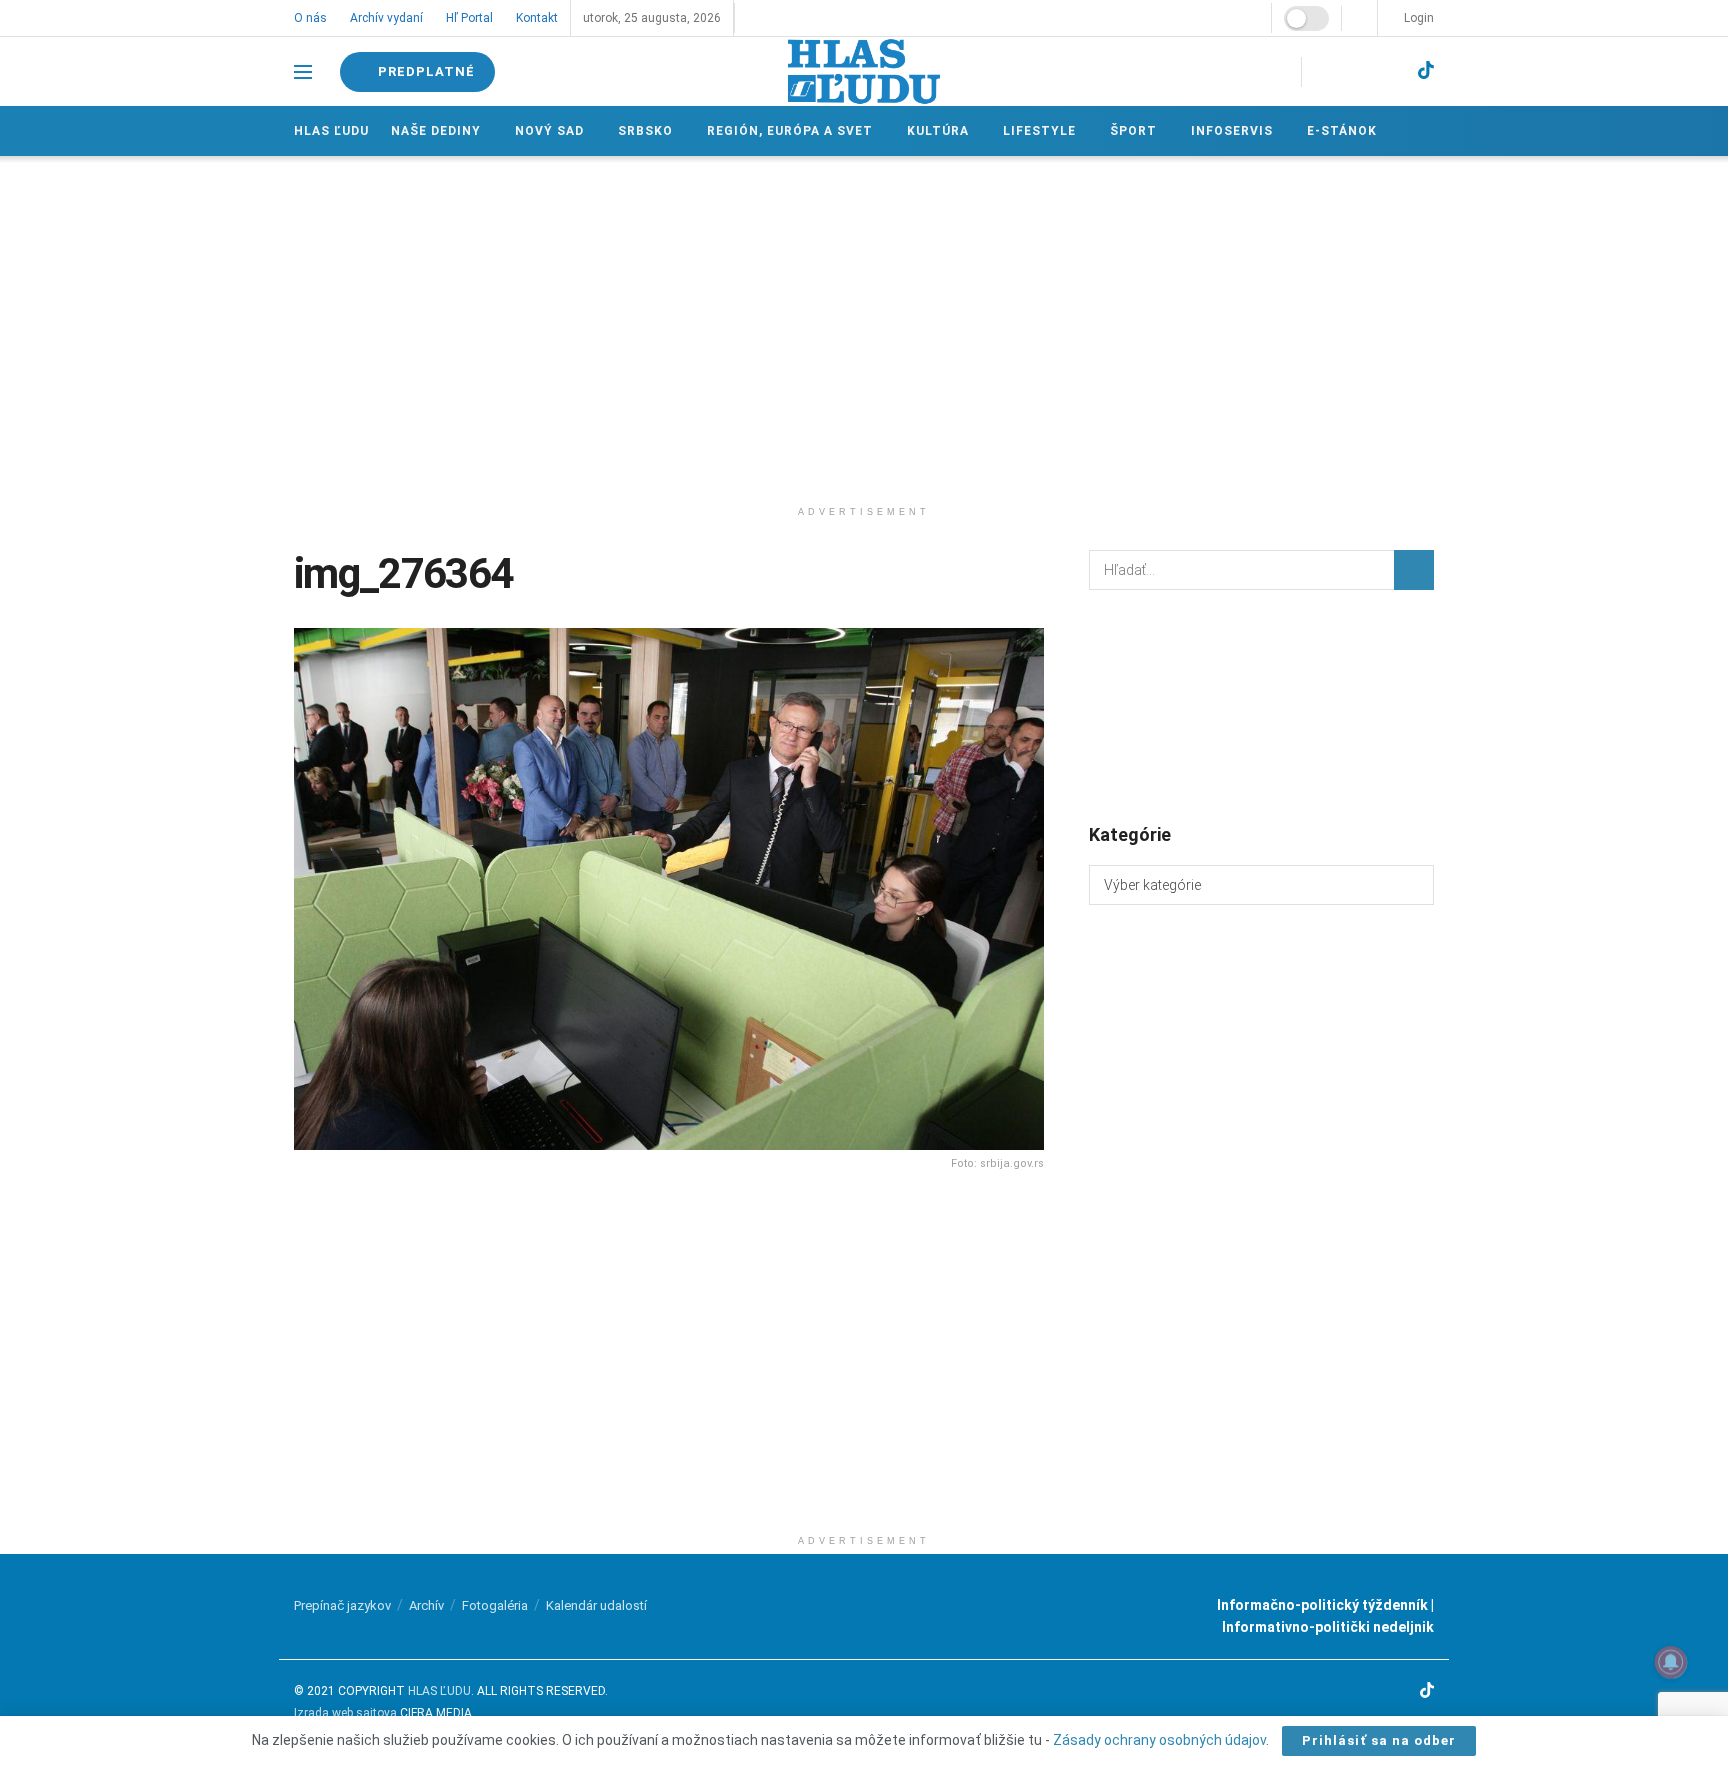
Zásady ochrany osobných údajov (1159, 1740)
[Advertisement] (864, 326)
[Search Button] (1414, 570)
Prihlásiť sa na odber (1379, 1740)
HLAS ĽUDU (439, 1691)
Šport (1127, 131)
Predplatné (426, 71)
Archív (426, 1605)
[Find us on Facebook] (1320, 71)
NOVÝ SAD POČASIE (1261, 705)
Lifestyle (1034, 131)
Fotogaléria (495, 1605)
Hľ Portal (467, 18)
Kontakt (534, 18)
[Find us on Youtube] (1389, 71)
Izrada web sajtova (345, 1713)
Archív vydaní (385, 18)
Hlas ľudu (331, 131)
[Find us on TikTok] (1426, 71)
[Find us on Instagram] (1352, 71)
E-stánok (1334, 131)
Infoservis (1225, 131)
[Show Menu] (303, 72)
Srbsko (643, 131)
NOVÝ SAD (548, 131)
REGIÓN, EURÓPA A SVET (787, 131)
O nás (310, 18)
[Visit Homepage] (864, 71)
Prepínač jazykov (342, 1605)
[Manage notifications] (1671, 1662)
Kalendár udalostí (596, 1605)
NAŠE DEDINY (436, 131)
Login (1417, 18)
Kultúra (934, 131)
